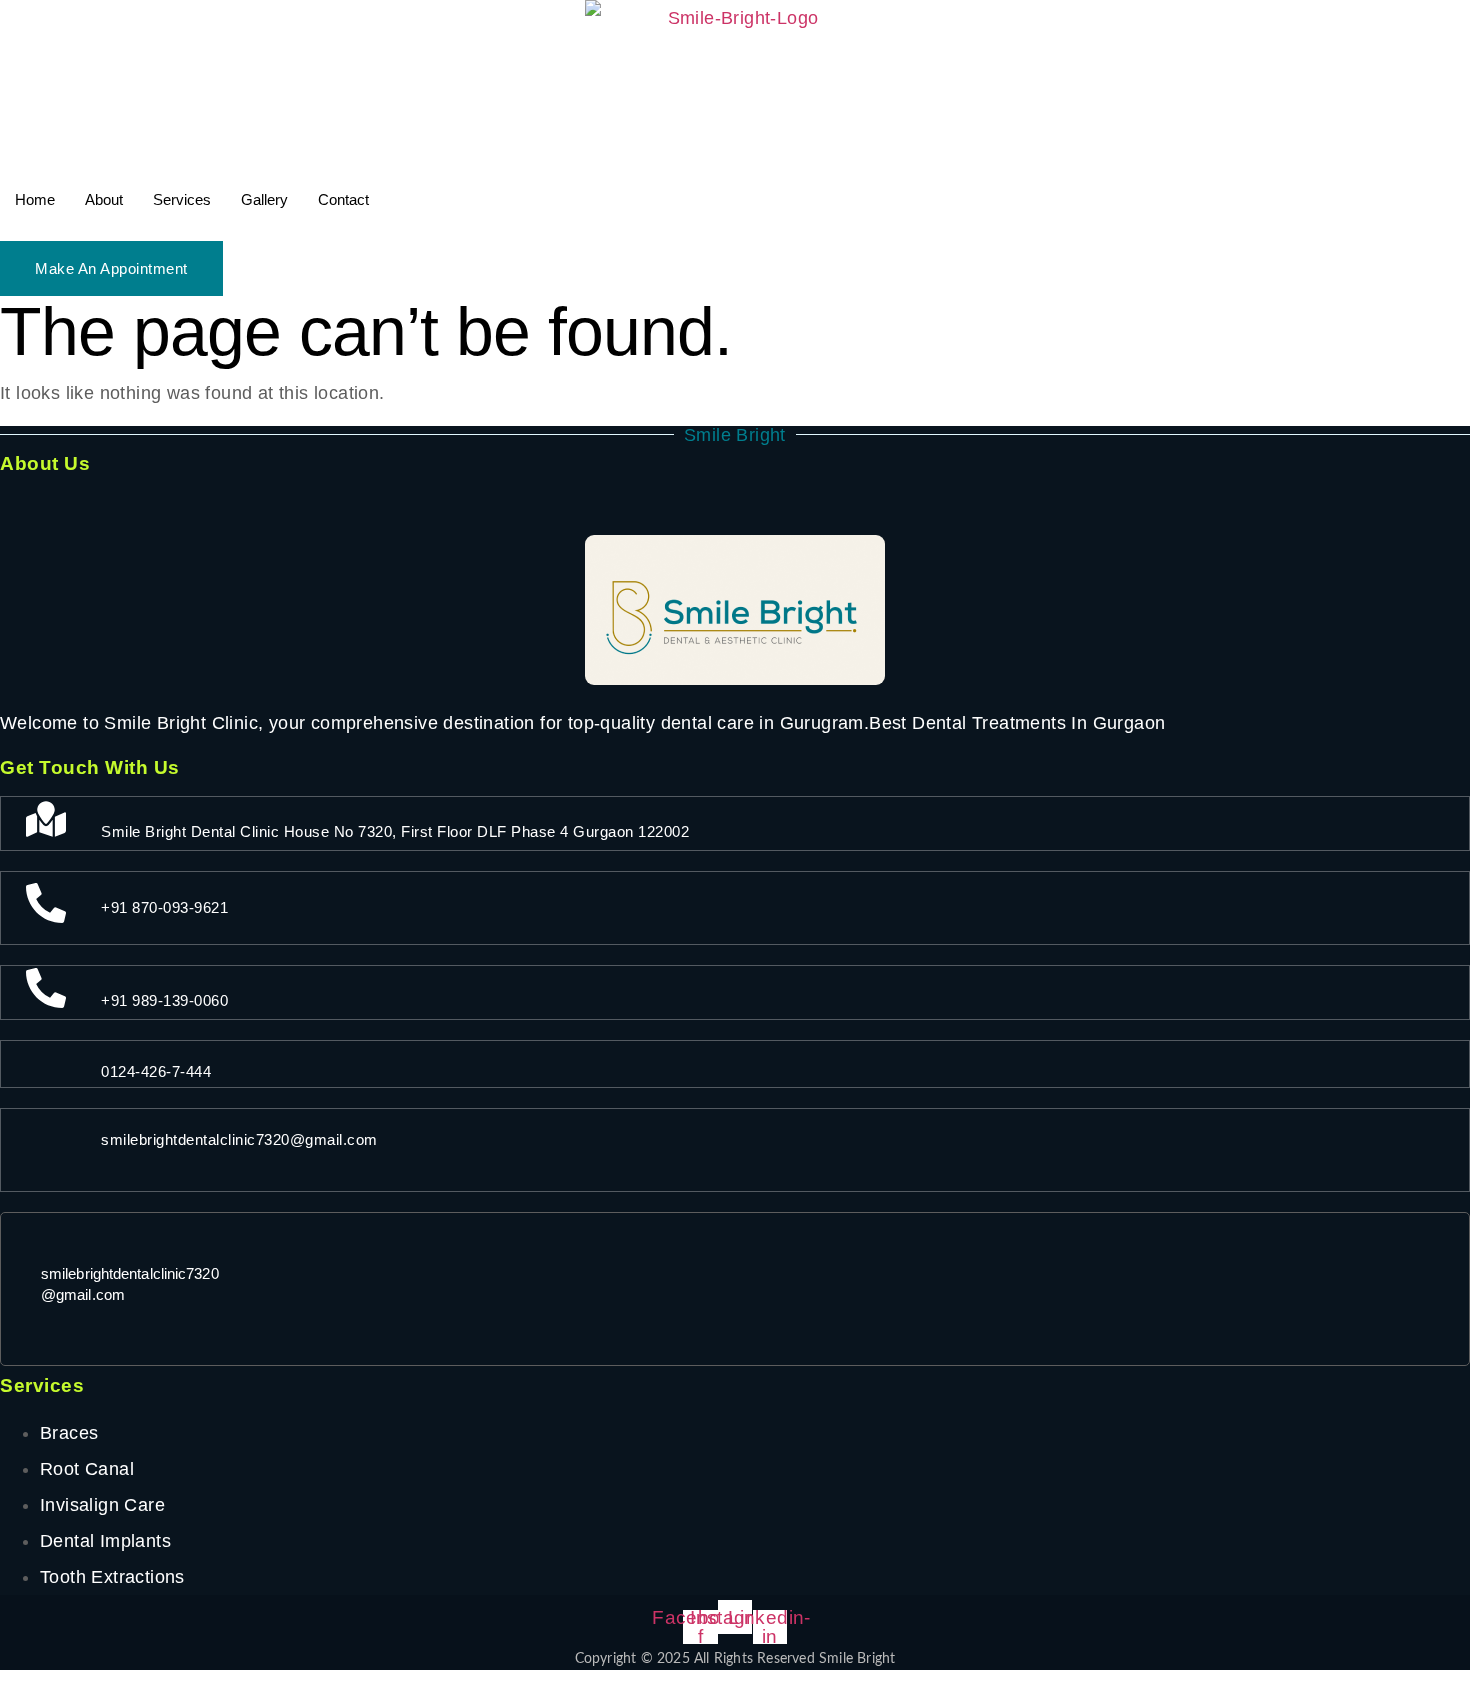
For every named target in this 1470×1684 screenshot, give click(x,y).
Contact (343, 199)
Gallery (264, 199)
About (104, 199)
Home (35, 199)
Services (182, 199)
